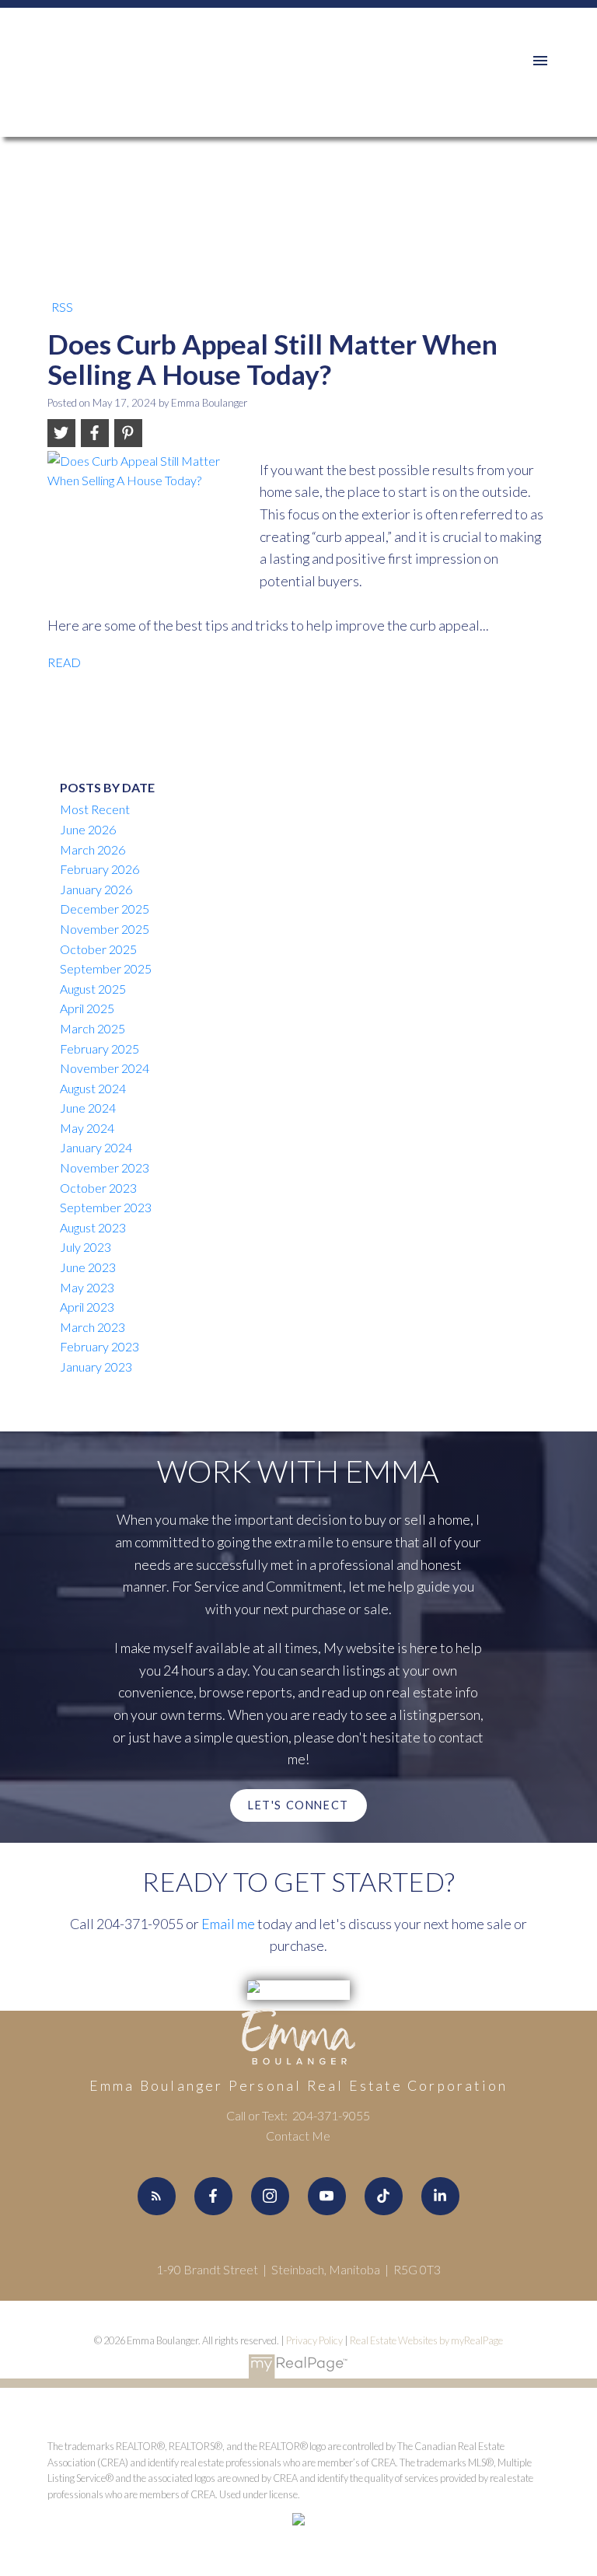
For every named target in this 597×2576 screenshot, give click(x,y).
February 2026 (99, 869)
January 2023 (96, 1367)
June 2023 (88, 1267)
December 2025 (105, 909)
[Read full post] (148, 513)
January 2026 (96, 889)
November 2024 (105, 1068)
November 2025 (105, 929)
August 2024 (93, 1088)
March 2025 (93, 1028)
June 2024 (88, 1108)
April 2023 (87, 1307)
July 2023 (86, 1247)
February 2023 (99, 1346)
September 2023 (106, 1207)
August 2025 (93, 989)
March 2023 (93, 1327)
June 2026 (88, 829)
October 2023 (98, 1188)
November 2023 (105, 1167)
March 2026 (93, 849)
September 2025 (106, 968)
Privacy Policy (314, 2340)
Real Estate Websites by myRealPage (426, 2340)
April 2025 (87, 1008)
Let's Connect (298, 1805)
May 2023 (87, 1287)
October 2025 (98, 949)
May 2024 (87, 1128)
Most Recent (95, 809)
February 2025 (99, 1049)
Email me (228, 1924)
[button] (298, 1805)
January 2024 (96, 1147)
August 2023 (93, 1227)
